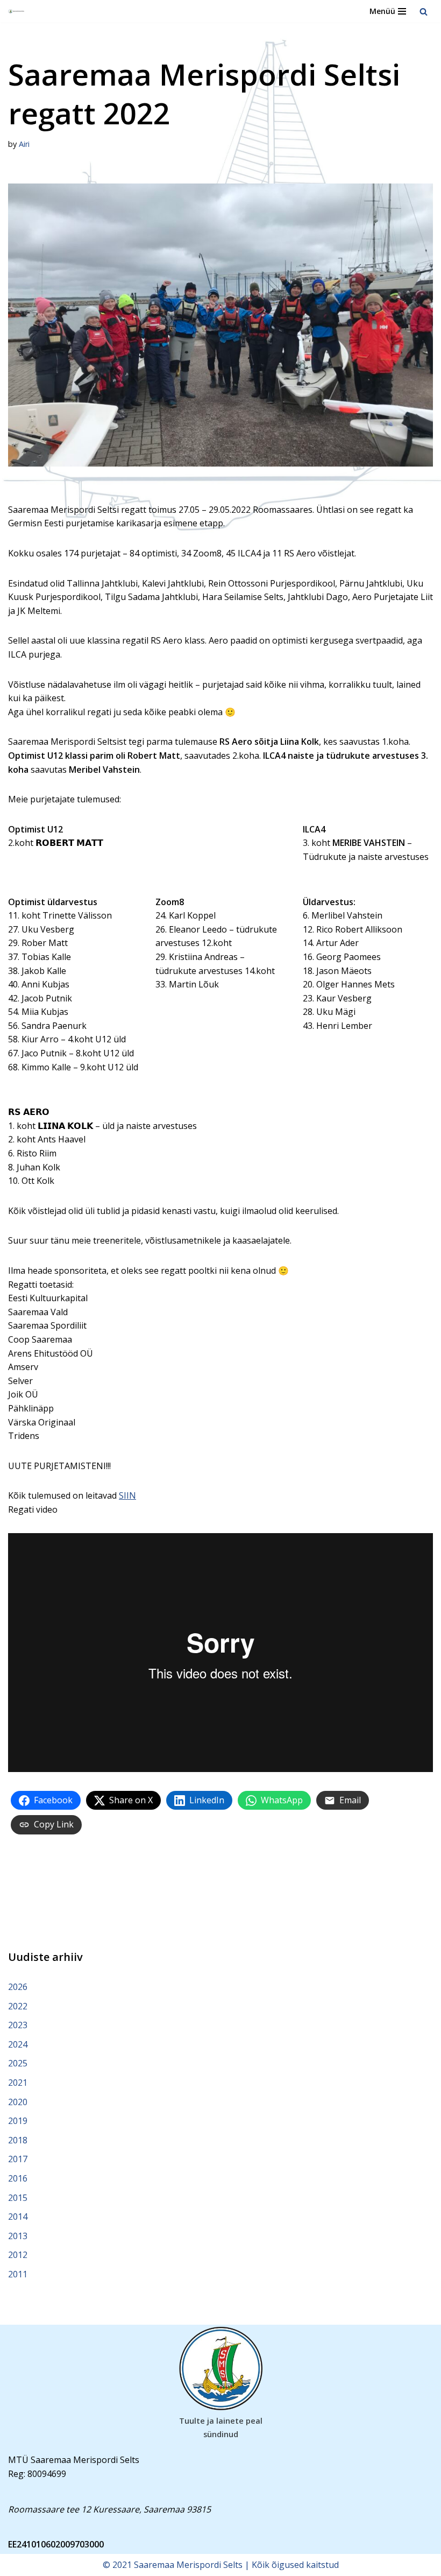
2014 (18, 2217)
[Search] (424, 12)
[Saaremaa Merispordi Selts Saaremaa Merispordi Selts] (17, 12)
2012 (18, 2255)
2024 (18, 2044)
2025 (18, 2063)
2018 (18, 2140)
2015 (18, 2198)
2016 (18, 2178)
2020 (18, 2102)
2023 (18, 2025)
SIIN (127, 1495)
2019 (18, 2121)
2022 (18, 2006)
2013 (18, 2236)
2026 (18, 1987)
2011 (18, 2274)
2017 (18, 2159)
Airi (24, 144)
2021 (18, 2083)
